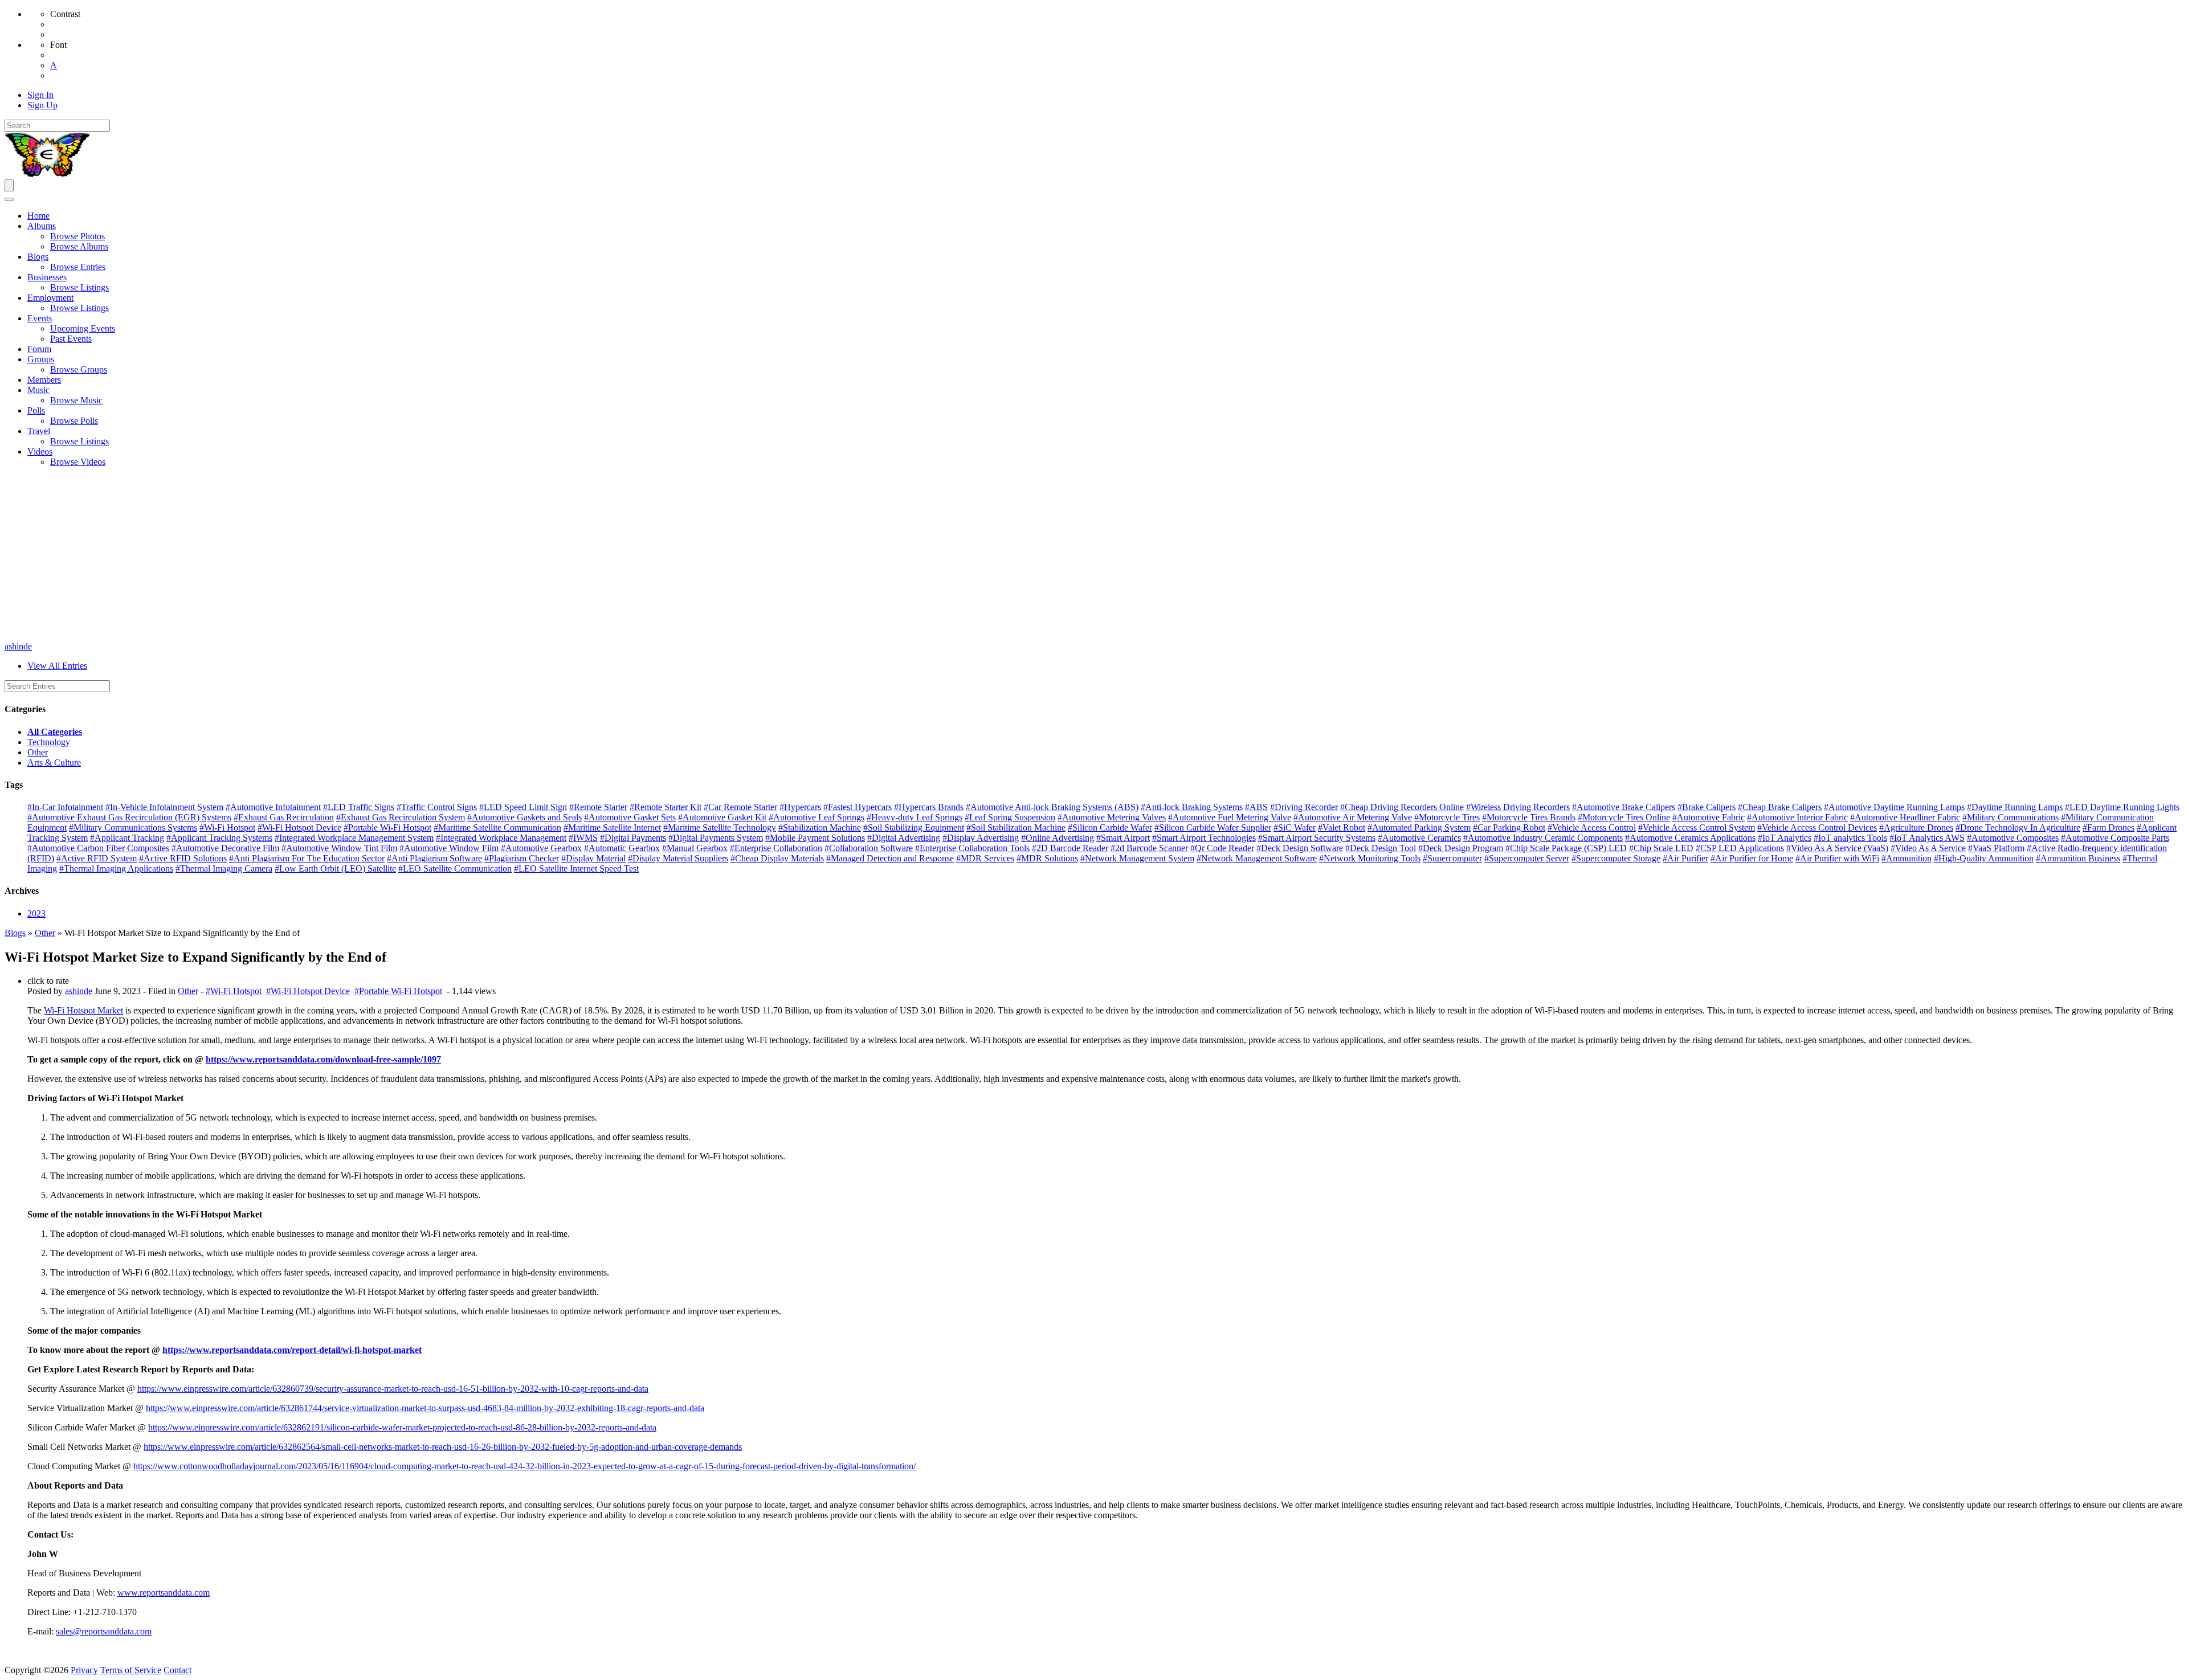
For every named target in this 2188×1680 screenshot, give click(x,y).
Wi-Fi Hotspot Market (83, 1010)
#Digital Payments (633, 838)
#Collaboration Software (869, 848)
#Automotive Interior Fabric (1797, 817)
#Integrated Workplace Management (501, 838)
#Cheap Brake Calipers (1780, 807)
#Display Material (593, 858)
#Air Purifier (1685, 858)
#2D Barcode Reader (1070, 848)
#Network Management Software (1257, 858)
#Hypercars (800, 807)
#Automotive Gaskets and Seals (524, 817)
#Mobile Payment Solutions (815, 838)
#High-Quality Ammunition (1984, 858)
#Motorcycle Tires (1447, 817)
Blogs (15, 933)
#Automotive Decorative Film (225, 848)
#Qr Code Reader (1222, 848)
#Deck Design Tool (1381, 848)
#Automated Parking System (1419, 827)
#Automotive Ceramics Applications (1690, 838)
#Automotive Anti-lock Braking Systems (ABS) (1052, 807)
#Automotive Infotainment (273, 807)
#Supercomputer (1452, 858)
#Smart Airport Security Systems (1317, 838)
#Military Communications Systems (133, 827)
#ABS (1256, 807)
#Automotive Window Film (449, 848)
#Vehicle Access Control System (1697, 827)
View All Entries (57, 666)
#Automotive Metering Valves (1112, 817)
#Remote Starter (598, 807)
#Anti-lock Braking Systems (1192, 807)
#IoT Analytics (1785, 838)
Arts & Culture (54, 763)
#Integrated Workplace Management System (354, 838)
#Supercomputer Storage (1616, 858)
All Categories (55, 732)
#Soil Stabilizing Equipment (914, 827)
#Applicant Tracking (127, 838)
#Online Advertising (1058, 838)
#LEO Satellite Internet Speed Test (576, 868)
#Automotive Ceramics (1419, 838)
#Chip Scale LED (1661, 848)
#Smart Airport (1123, 838)
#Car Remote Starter (740, 807)
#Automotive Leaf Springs (817, 817)
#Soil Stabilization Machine (1016, 827)
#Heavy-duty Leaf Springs (915, 817)
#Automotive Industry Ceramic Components (1543, 838)
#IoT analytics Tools (1850, 838)
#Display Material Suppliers (678, 858)
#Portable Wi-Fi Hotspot (387, 827)
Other (38, 752)
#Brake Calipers (1707, 807)
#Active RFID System (97, 858)
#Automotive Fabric (1709, 817)
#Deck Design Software (1300, 848)
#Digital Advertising (904, 838)
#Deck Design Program (1461, 848)
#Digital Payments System (716, 838)
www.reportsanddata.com (164, 1593)
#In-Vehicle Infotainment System (164, 807)
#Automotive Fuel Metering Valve (1230, 817)
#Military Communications (2011, 817)
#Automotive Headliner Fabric (1905, 817)
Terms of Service (131, 1670)
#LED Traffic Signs (359, 807)
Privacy (84, 1670)
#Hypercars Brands (929, 807)
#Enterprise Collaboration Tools (972, 848)
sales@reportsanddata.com (104, 1631)
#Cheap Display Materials (777, 858)
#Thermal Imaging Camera (224, 868)
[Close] (9, 199)
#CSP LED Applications (1740, 848)
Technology (49, 742)
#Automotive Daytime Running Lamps (1894, 807)
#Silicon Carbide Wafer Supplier (1213, 827)
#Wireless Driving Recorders (1518, 807)
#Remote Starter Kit (666, 807)
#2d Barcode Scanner (1149, 848)
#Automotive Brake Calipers (1624, 807)
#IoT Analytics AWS (1927, 838)
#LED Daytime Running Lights (2122, 807)
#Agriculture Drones (1916, 827)
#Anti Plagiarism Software (434, 858)
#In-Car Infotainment (65, 807)
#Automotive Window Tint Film (339, 848)
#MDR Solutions (1047, 858)
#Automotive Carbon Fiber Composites (98, 848)
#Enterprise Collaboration (776, 848)
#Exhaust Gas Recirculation (284, 817)
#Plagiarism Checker (522, 858)
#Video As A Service (1928, 848)
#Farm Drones (2109, 827)
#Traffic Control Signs (437, 807)
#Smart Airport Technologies (1204, 838)
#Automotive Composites (2013, 838)
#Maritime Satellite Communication (497, 827)
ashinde (18, 646)
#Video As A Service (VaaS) (1837, 848)
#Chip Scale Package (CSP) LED (1566, 848)
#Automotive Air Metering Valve (1353, 817)
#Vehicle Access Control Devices (1817, 827)
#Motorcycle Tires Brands (1529, 817)
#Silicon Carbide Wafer (1110, 827)
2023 (36, 913)
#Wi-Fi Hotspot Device (299, 827)
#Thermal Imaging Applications (116, 868)
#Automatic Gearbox (622, 848)
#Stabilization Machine (820, 827)
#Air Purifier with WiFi (1837, 858)
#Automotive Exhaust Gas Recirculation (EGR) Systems (129, 817)
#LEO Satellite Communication (455, 868)
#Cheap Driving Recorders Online (1402, 807)
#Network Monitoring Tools (1370, 858)
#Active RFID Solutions (183, 858)
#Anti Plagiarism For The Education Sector (307, 858)
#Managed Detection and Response (890, 858)
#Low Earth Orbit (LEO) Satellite (335, 868)
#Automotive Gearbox (541, 848)
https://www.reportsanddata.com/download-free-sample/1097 (323, 1059)
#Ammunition (1907, 858)
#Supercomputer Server (1527, 858)
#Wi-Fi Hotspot (227, 827)
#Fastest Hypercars (858, 807)
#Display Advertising (981, 838)
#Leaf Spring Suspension (1010, 817)
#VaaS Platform (1996, 848)
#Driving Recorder (1304, 807)
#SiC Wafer (1295, 827)
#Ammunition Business (2078, 858)
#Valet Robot (1342, 827)
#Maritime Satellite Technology (720, 827)
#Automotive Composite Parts (2115, 838)
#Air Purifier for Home (1752, 858)
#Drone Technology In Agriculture (2018, 827)
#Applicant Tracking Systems (219, 838)
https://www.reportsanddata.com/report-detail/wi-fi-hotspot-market (292, 1350)
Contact (177, 1670)
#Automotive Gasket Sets (630, 817)
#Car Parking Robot (1509, 827)
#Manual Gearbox (695, 848)
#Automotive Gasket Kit (722, 817)
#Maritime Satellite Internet (612, 827)
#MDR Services (985, 858)
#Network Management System (1137, 858)
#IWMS (583, 838)
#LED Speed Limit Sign (523, 807)
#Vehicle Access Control (1592, 827)
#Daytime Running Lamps (2015, 807)
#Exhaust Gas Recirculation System (401, 817)
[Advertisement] (1094, 556)
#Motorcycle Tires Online (1624, 817)
